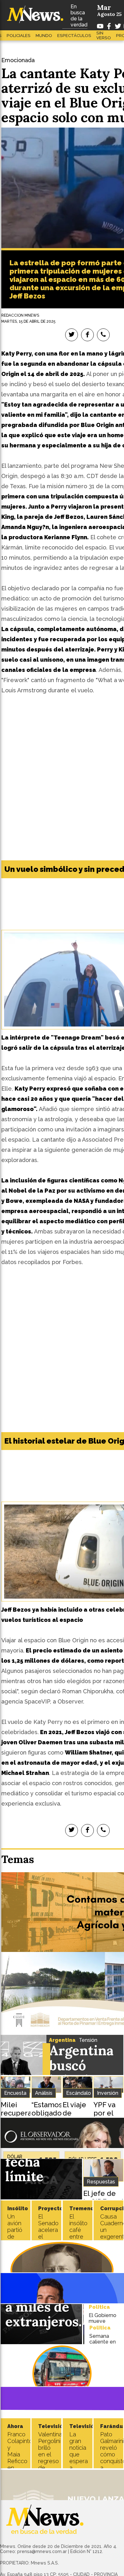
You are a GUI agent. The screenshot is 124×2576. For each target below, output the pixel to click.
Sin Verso (104, 35)
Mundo (44, 36)
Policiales (19, 36)
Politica (99, 2307)
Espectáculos (74, 36)
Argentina (62, 2040)
